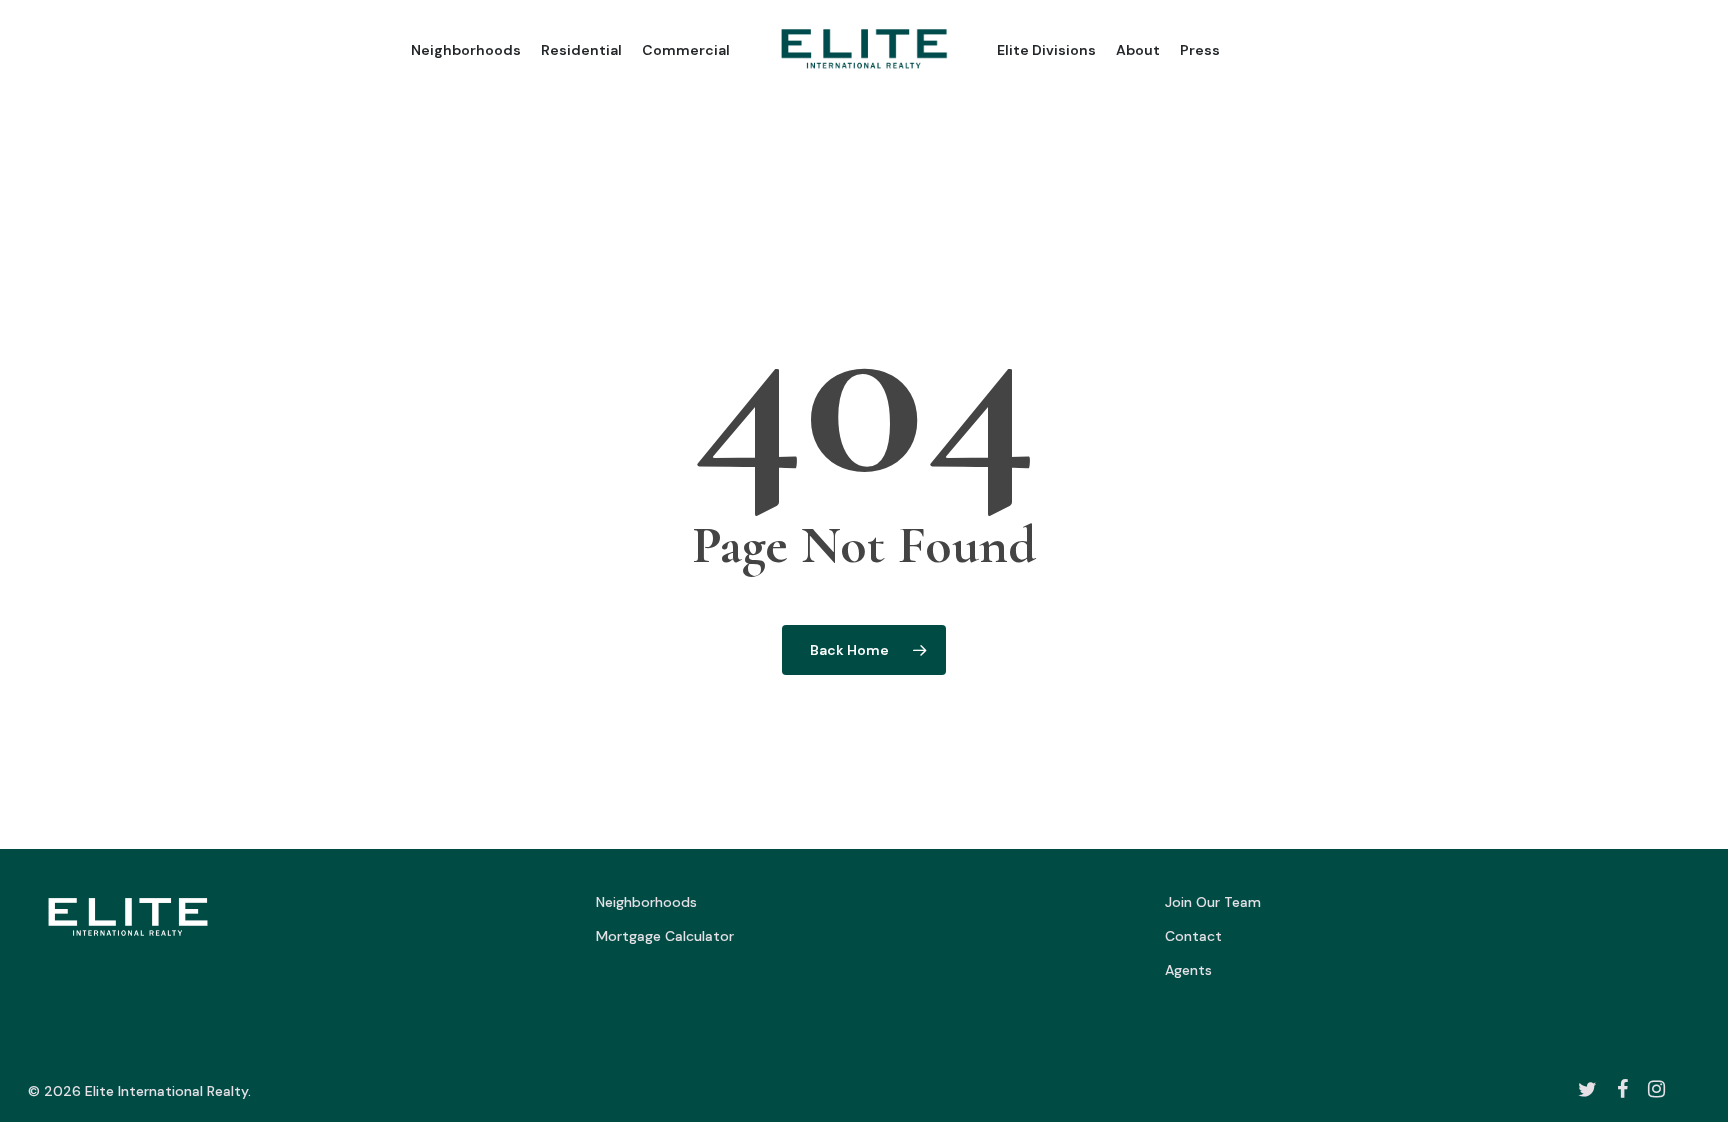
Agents (1188, 970)
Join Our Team (1213, 902)
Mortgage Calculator (665, 936)
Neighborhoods (646, 902)
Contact (1193, 936)
